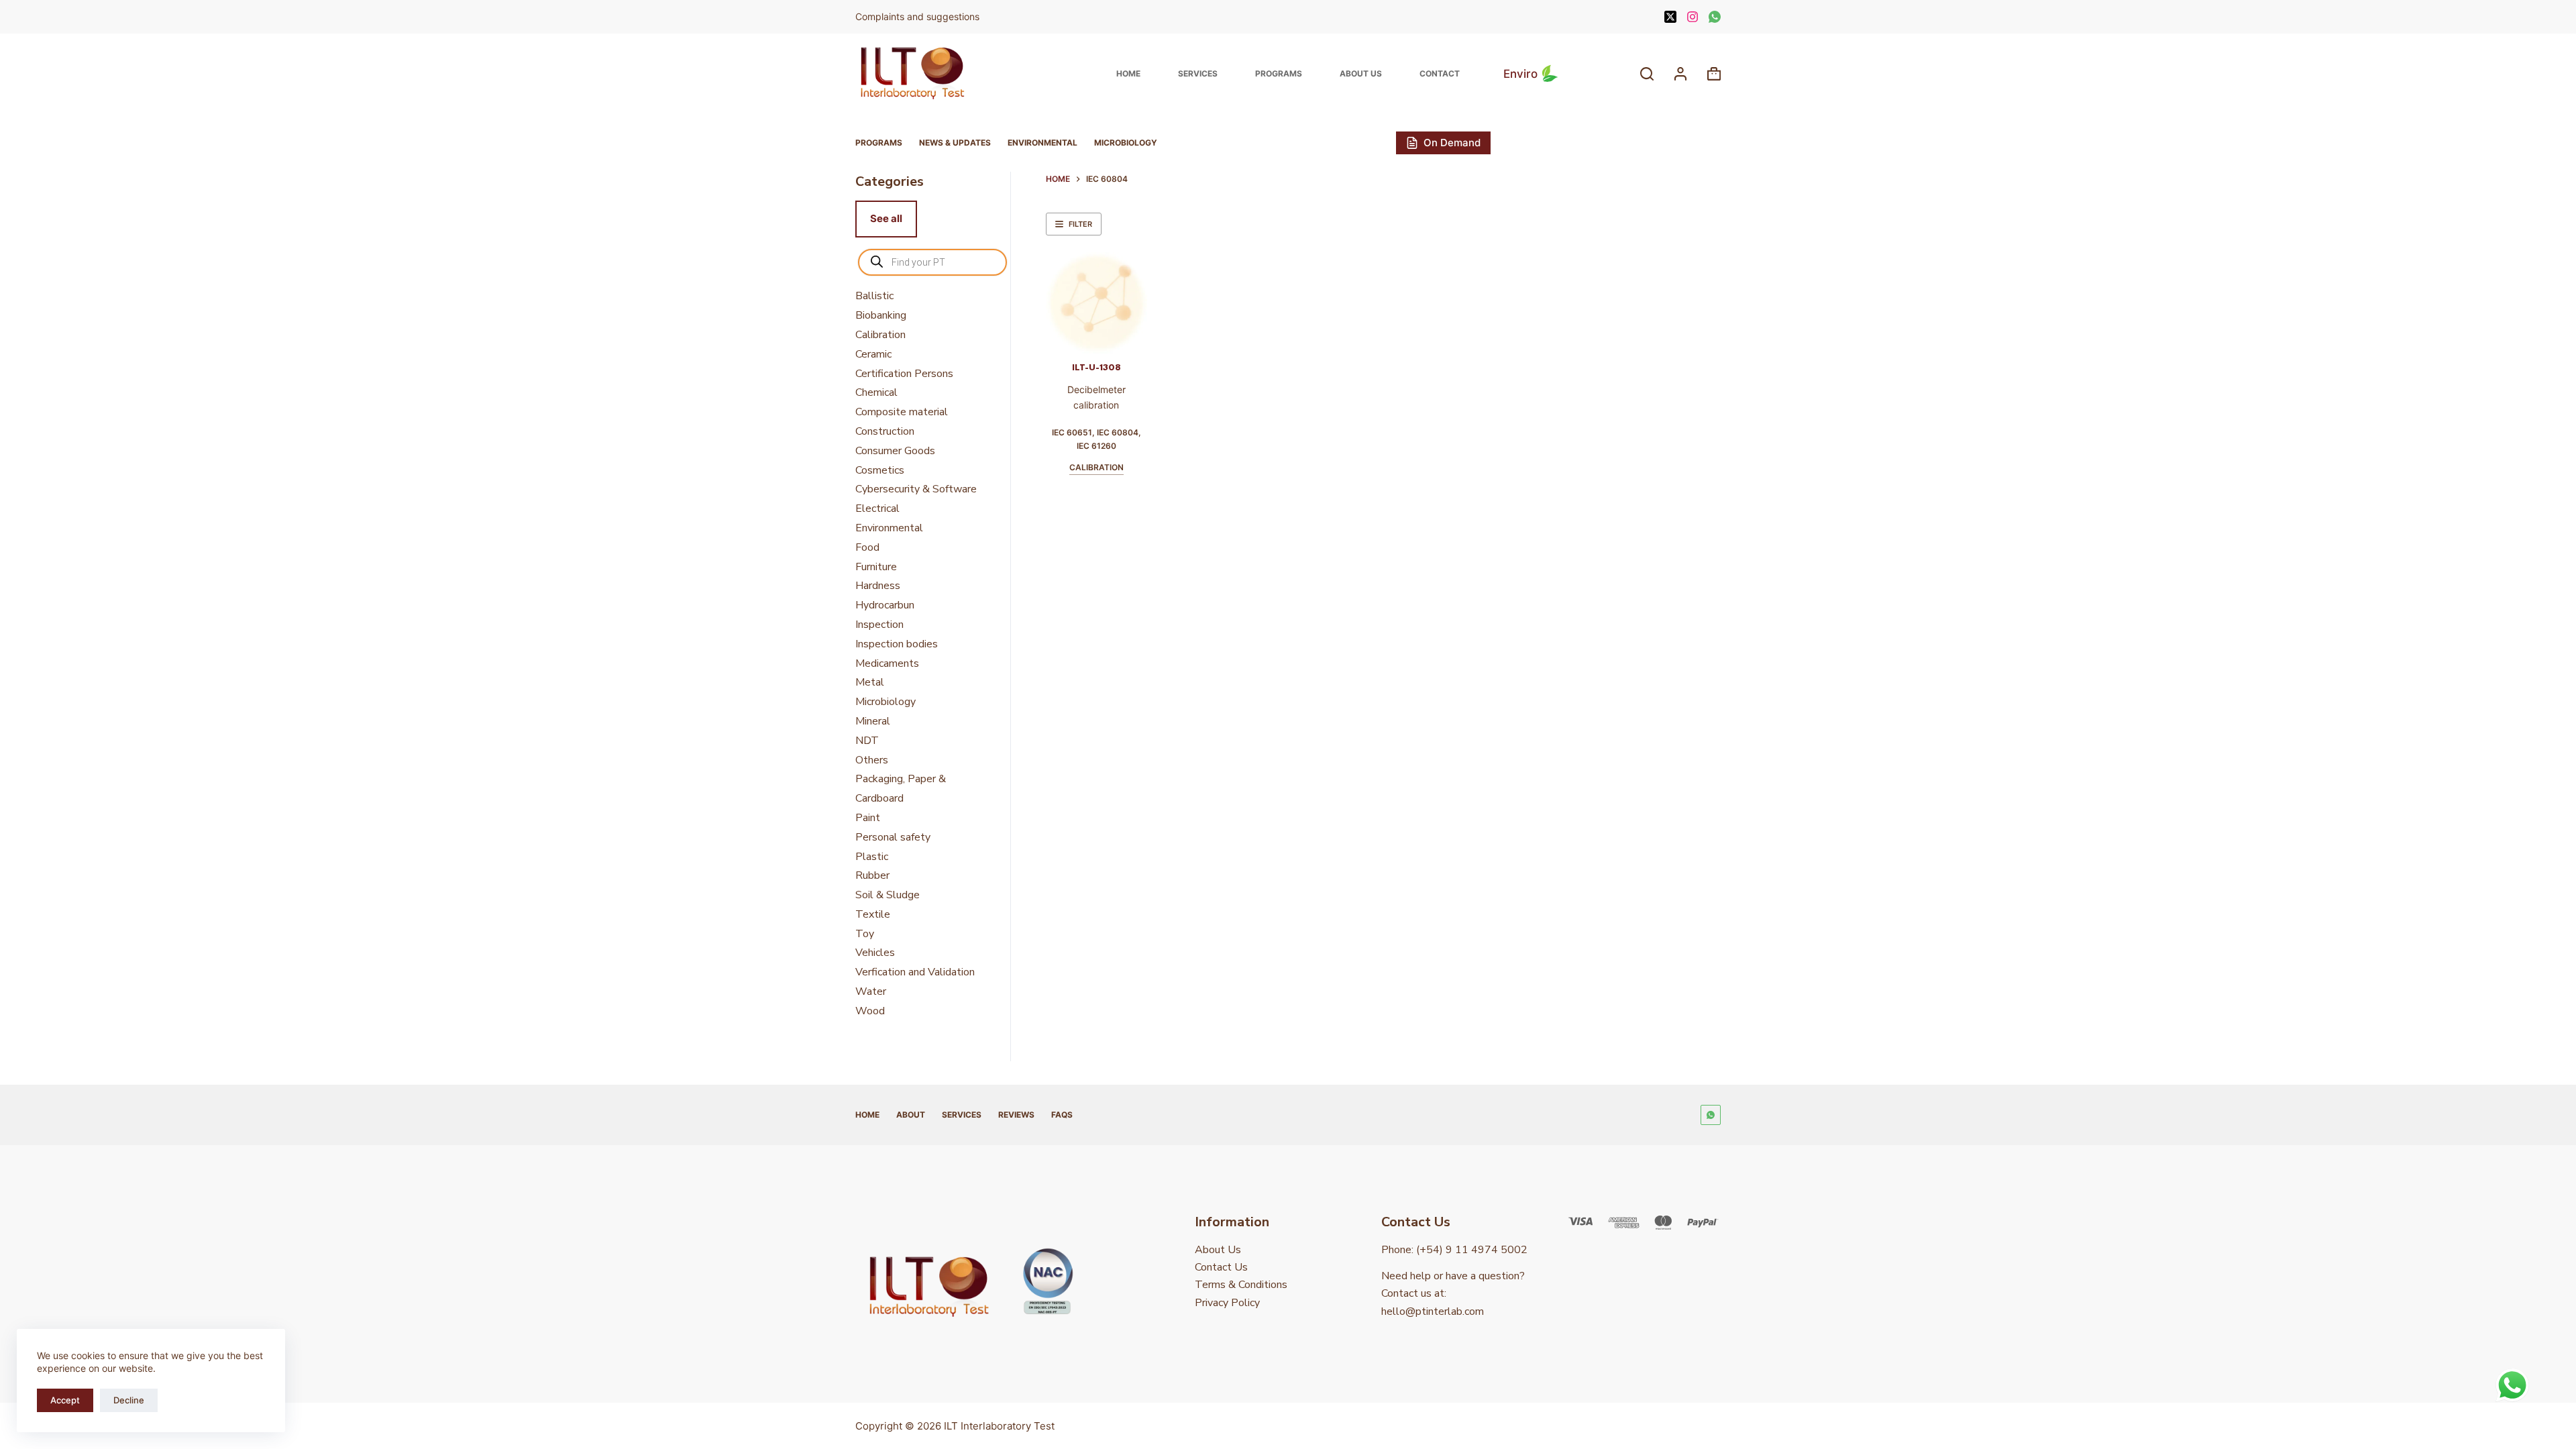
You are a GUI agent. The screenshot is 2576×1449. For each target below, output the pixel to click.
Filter (1080, 224)
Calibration (1096, 467)
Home (1128, 73)
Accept (65, 1400)
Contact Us (1221, 1267)
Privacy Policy (1227, 1303)
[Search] (1647, 74)
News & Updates (955, 143)
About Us (1361, 73)
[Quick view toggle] (1117, 337)
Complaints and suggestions (919, 16)
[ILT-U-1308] (1096, 303)
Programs (1279, 73)
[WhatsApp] (1715, 17)
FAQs (1062, 1115)
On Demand (1452, 143)
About (911, 1115)
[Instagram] (1693, 17)
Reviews (1016, 1115)
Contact (1440, 73)
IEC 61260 (1096, 446)
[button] (1076, 337)
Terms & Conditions (1241, 1285)
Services (1198, 73)
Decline (129, 1400)
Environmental (1042, 143)
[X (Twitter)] (1670, 17)
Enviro (1520, 74)
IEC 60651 (1072, 432)
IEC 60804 (1118, 432)
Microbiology (1126, 143)
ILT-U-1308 (1096, 368)
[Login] (1680, 74)
